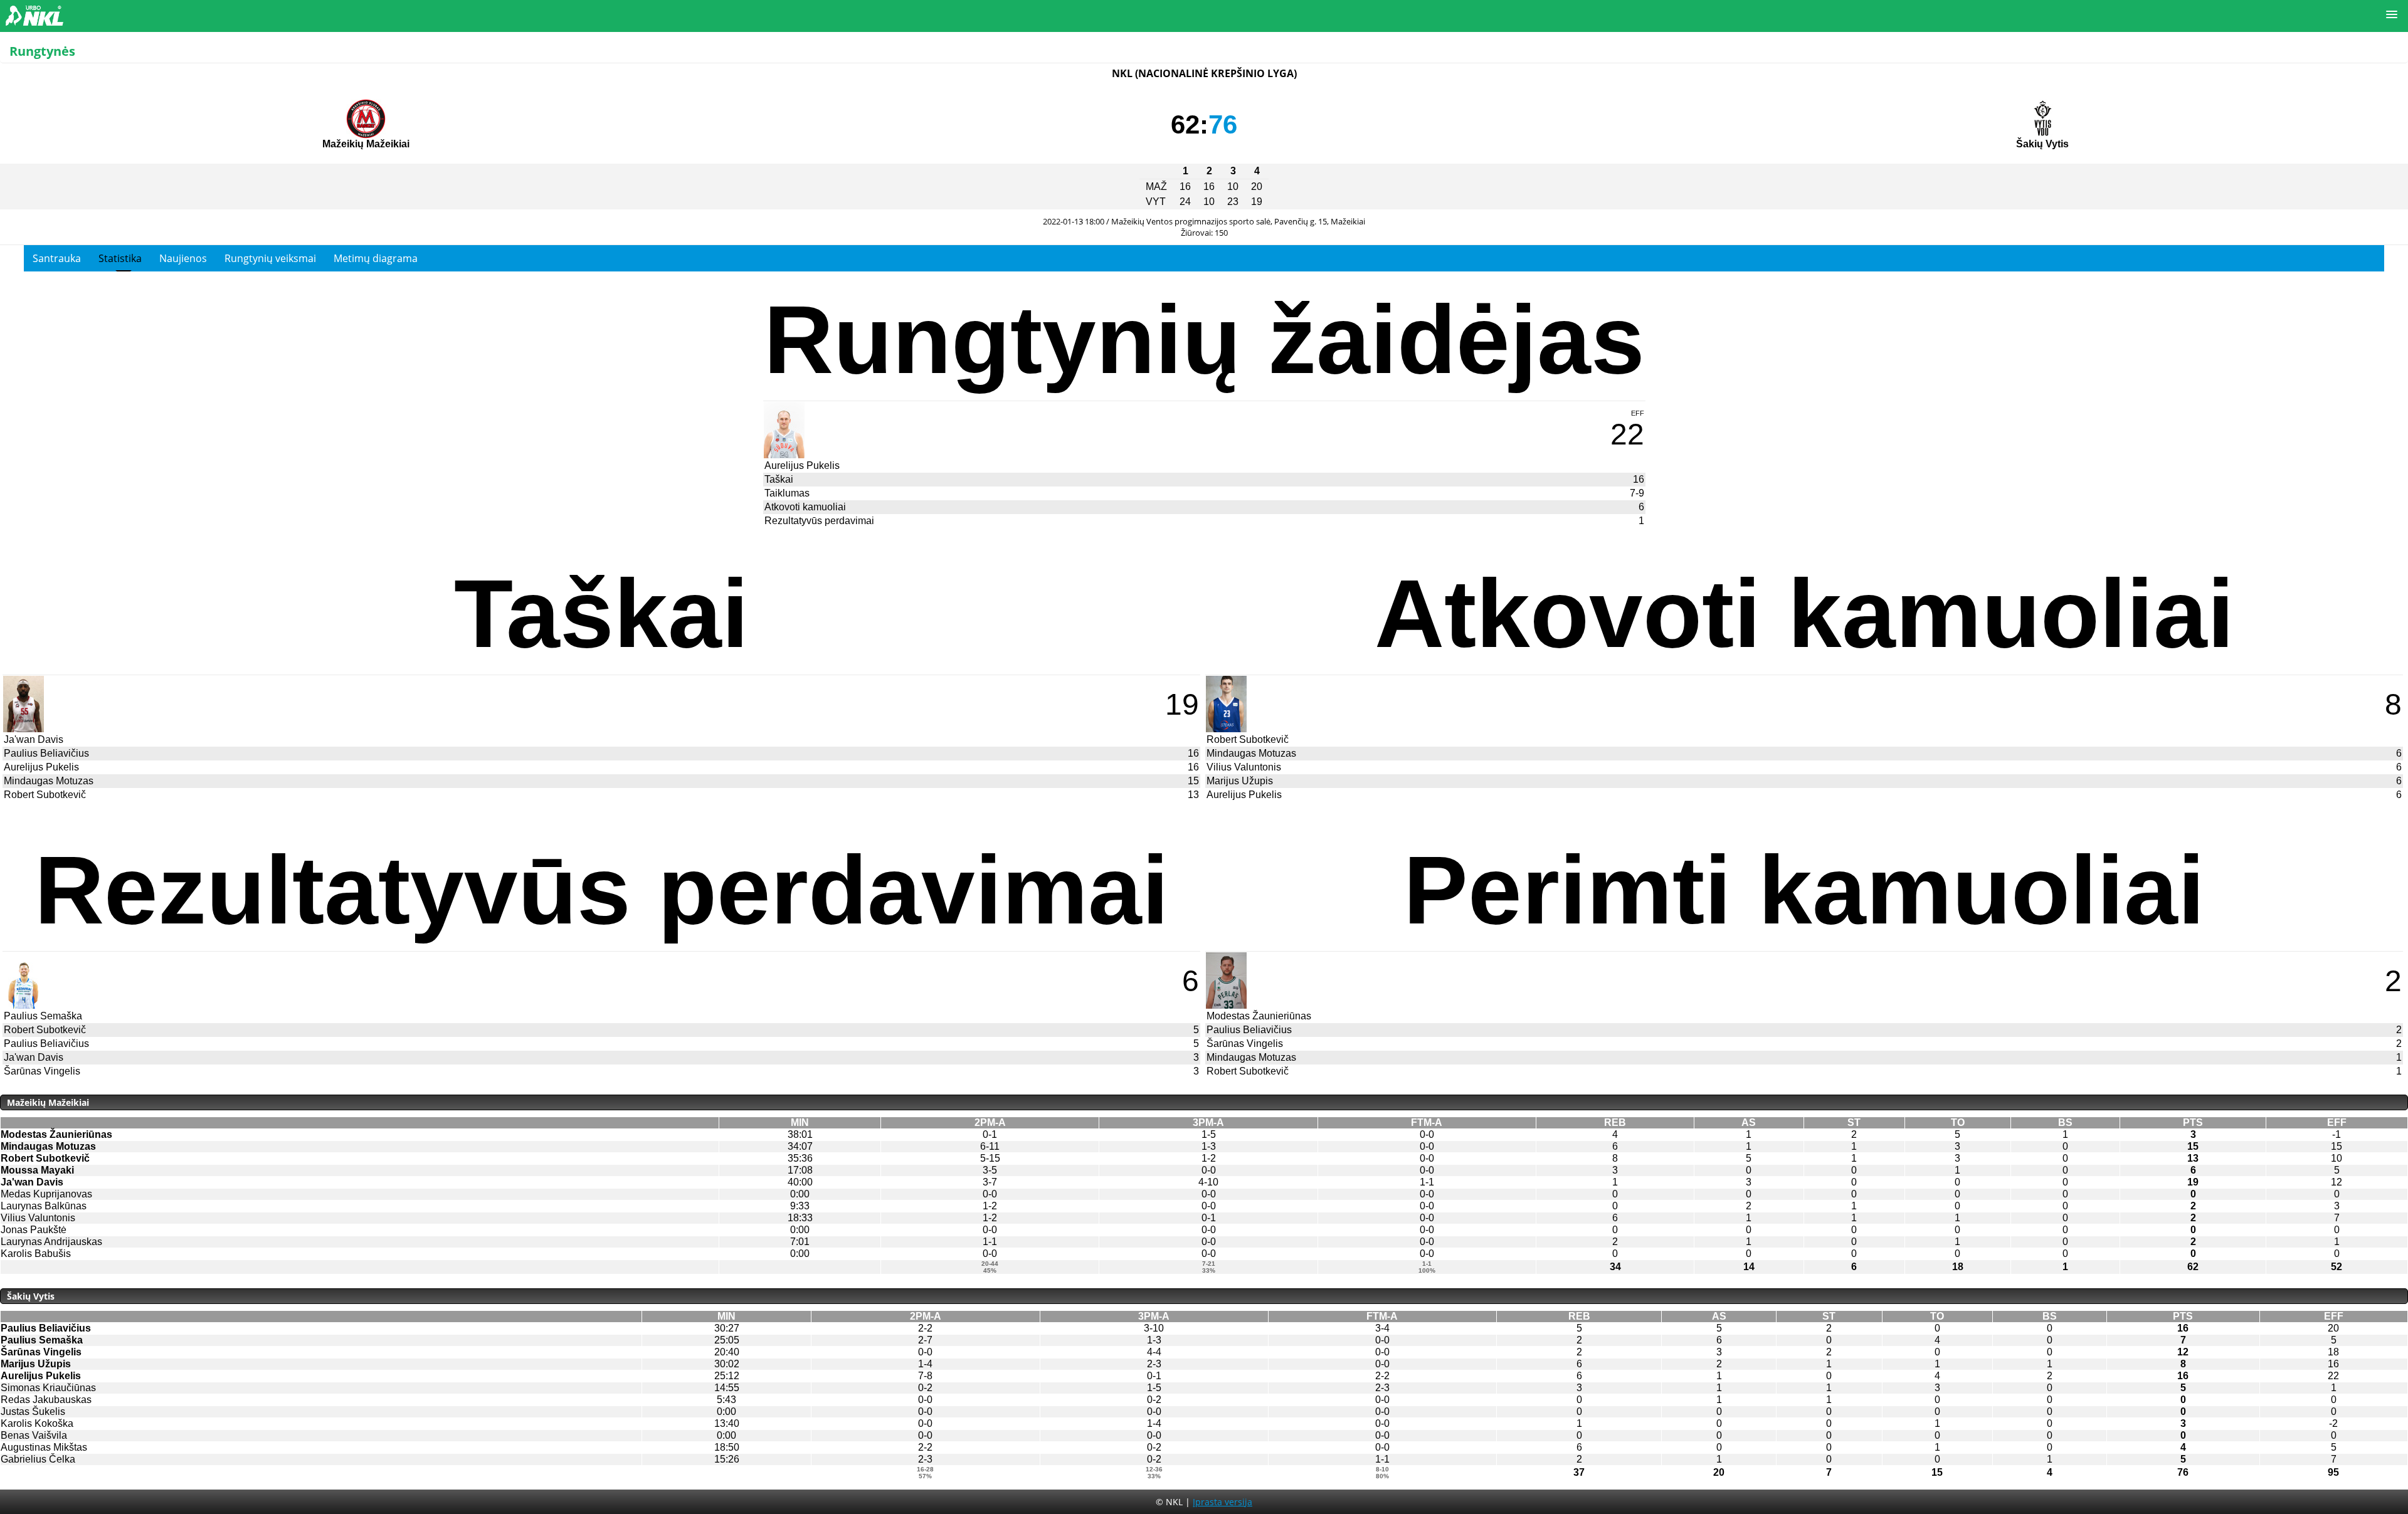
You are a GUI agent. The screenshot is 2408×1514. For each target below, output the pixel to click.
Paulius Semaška (43, 1016)
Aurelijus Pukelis (802, 465)
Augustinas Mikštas (44, 1447)
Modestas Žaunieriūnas (1259, 1016)
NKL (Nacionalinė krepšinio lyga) (1204, 73)
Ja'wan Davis (34, 739)
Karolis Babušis (36, 1254)
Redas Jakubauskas (46, 1400)
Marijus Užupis (1240, 781)
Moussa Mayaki (37, 1170)
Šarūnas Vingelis (42, 1071)
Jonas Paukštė (34, 1230)
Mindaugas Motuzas (49, 781)
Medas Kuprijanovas (46, 1194)
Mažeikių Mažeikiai (366, 144)
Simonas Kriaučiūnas (48, 1388)
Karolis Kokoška (37, 1423)
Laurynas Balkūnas (44, 1206)
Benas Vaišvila (34, 1435)
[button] (2392, 15)
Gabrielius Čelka (38, 1459)
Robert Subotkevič (45, 795)
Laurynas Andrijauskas (51, 1242)
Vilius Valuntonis (1244, 767)
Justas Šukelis (33, 1411)
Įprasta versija (1222, 1502)
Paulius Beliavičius (46, 753)
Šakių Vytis (2042, 144)
